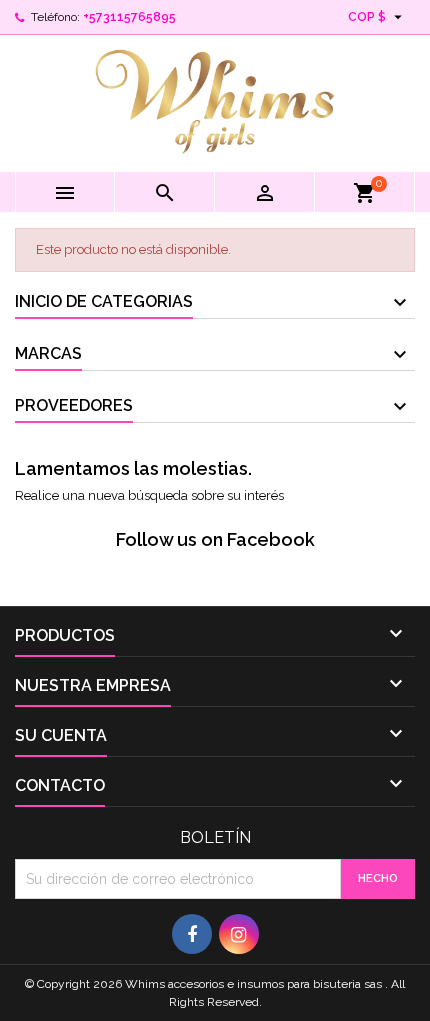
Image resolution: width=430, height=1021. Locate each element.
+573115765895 (129, 17)
